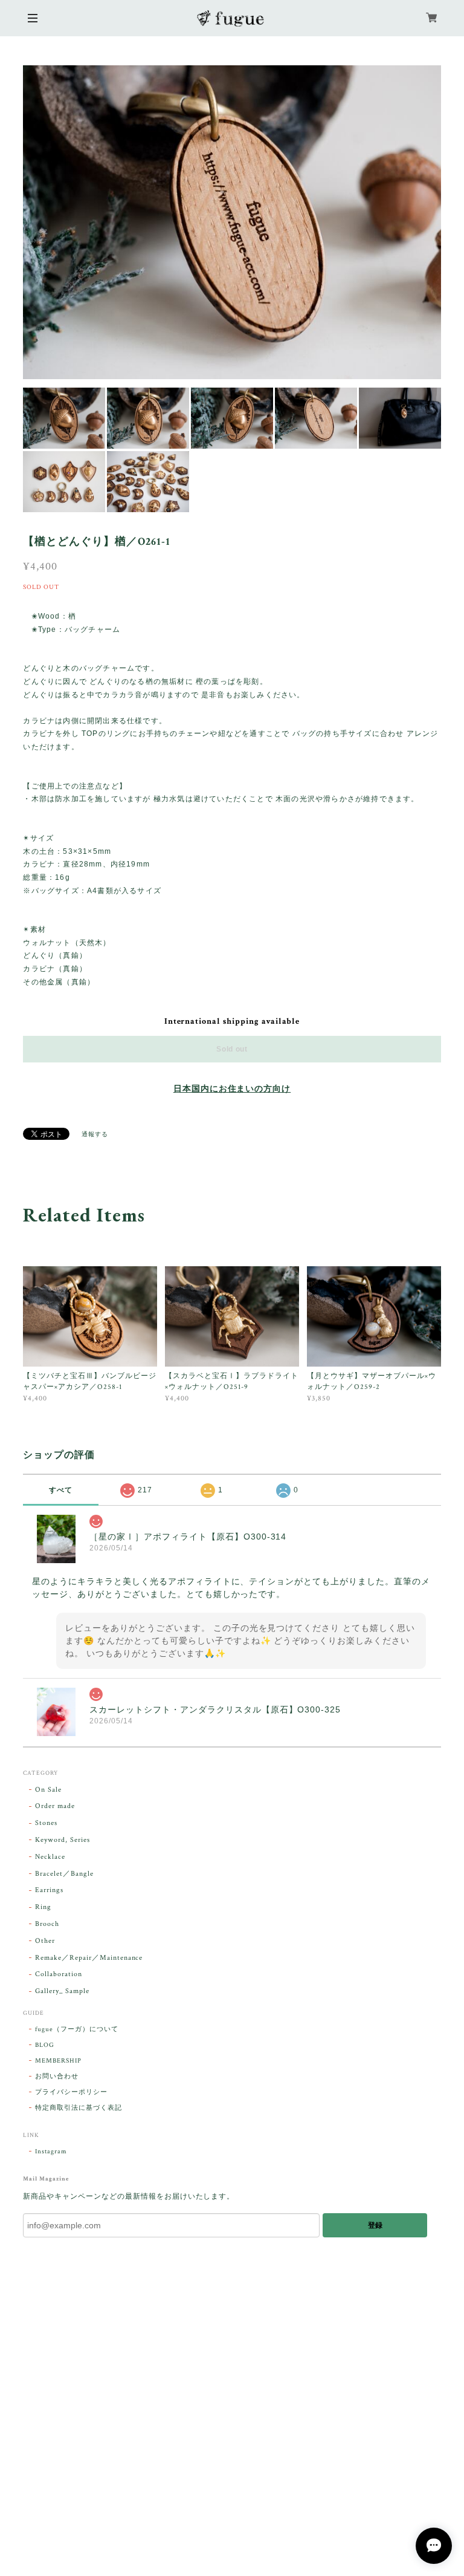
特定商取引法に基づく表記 (79, 2108)
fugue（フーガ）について (76, 2029)
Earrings (49, 1890)
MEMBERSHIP (58, 2061)
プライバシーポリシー (71, 2092)
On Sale (48, 1790)
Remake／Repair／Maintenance (89, 1958)
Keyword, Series (62, 1840)
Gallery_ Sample (62, 1991)
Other (45, 1941)
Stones (46, 1823)
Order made (55, 1806)
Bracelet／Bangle (64, 1874)
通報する (95, 1135)
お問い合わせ (57, 2077)
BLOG (45, 2045)
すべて (61, 1490)
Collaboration (58, 1974)
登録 (375, 2225)
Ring (43, 1907)
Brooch (47, 1924)
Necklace (50, 1857)
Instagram (51, 2152)
